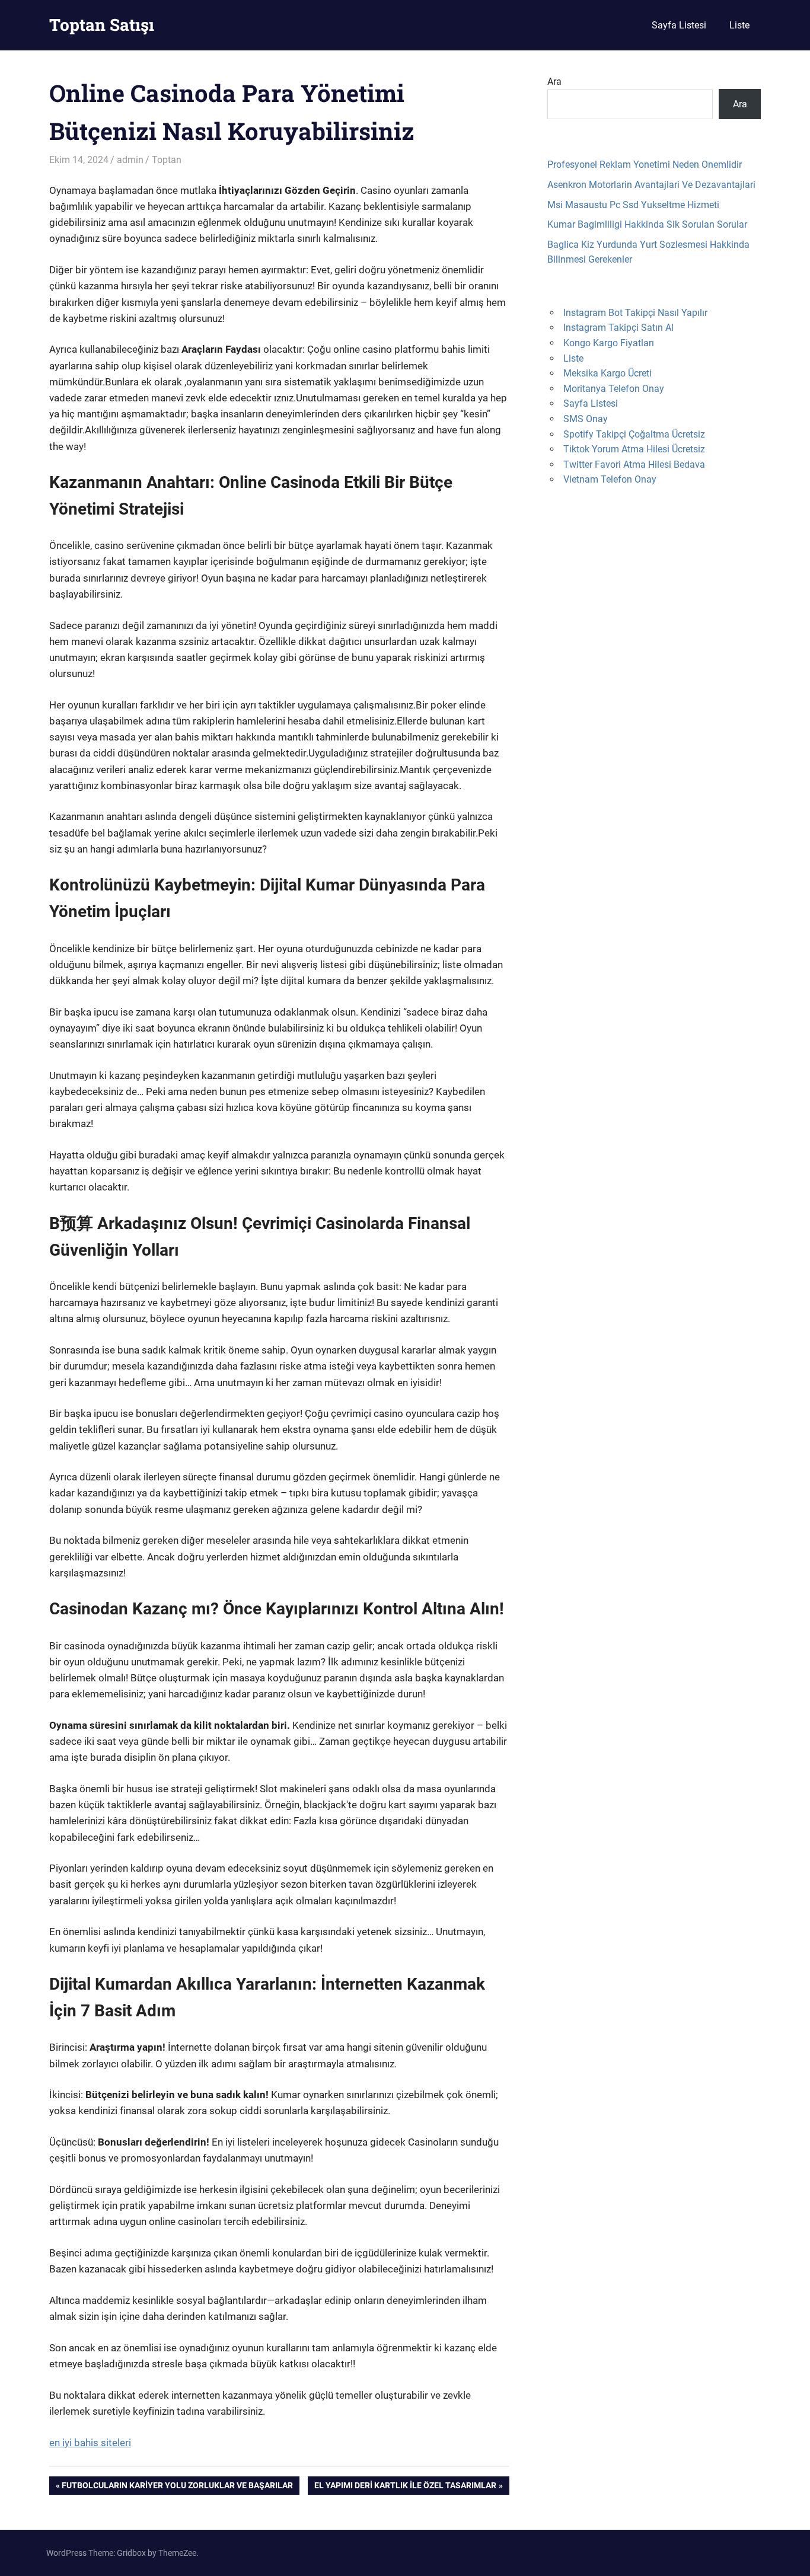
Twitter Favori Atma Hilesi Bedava (634, 465)
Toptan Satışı (102, 25)
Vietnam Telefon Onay (610, 479)
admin (130, 160)
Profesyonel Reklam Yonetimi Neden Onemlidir (645, 165)
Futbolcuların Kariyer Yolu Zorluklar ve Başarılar (177, 2487)
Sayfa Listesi (679, 25)
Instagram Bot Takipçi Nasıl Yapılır (635, 313)
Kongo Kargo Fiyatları (609, 343)
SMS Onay (586, 419)
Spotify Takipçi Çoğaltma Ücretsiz (634, 434)
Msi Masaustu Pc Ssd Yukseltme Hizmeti (633, 205)
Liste (739, 25)
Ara (554, 82)
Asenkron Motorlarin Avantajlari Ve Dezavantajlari (651, 185)
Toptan (167, 160)
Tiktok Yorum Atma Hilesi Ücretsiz (634, 449)
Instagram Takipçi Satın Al (618, 328)
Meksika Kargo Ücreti (607, 373)
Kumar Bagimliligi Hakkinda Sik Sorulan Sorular (647, 224)
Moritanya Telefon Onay (614, 389)
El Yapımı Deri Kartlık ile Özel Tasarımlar (405, 2487)
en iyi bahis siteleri (90, 2443)
